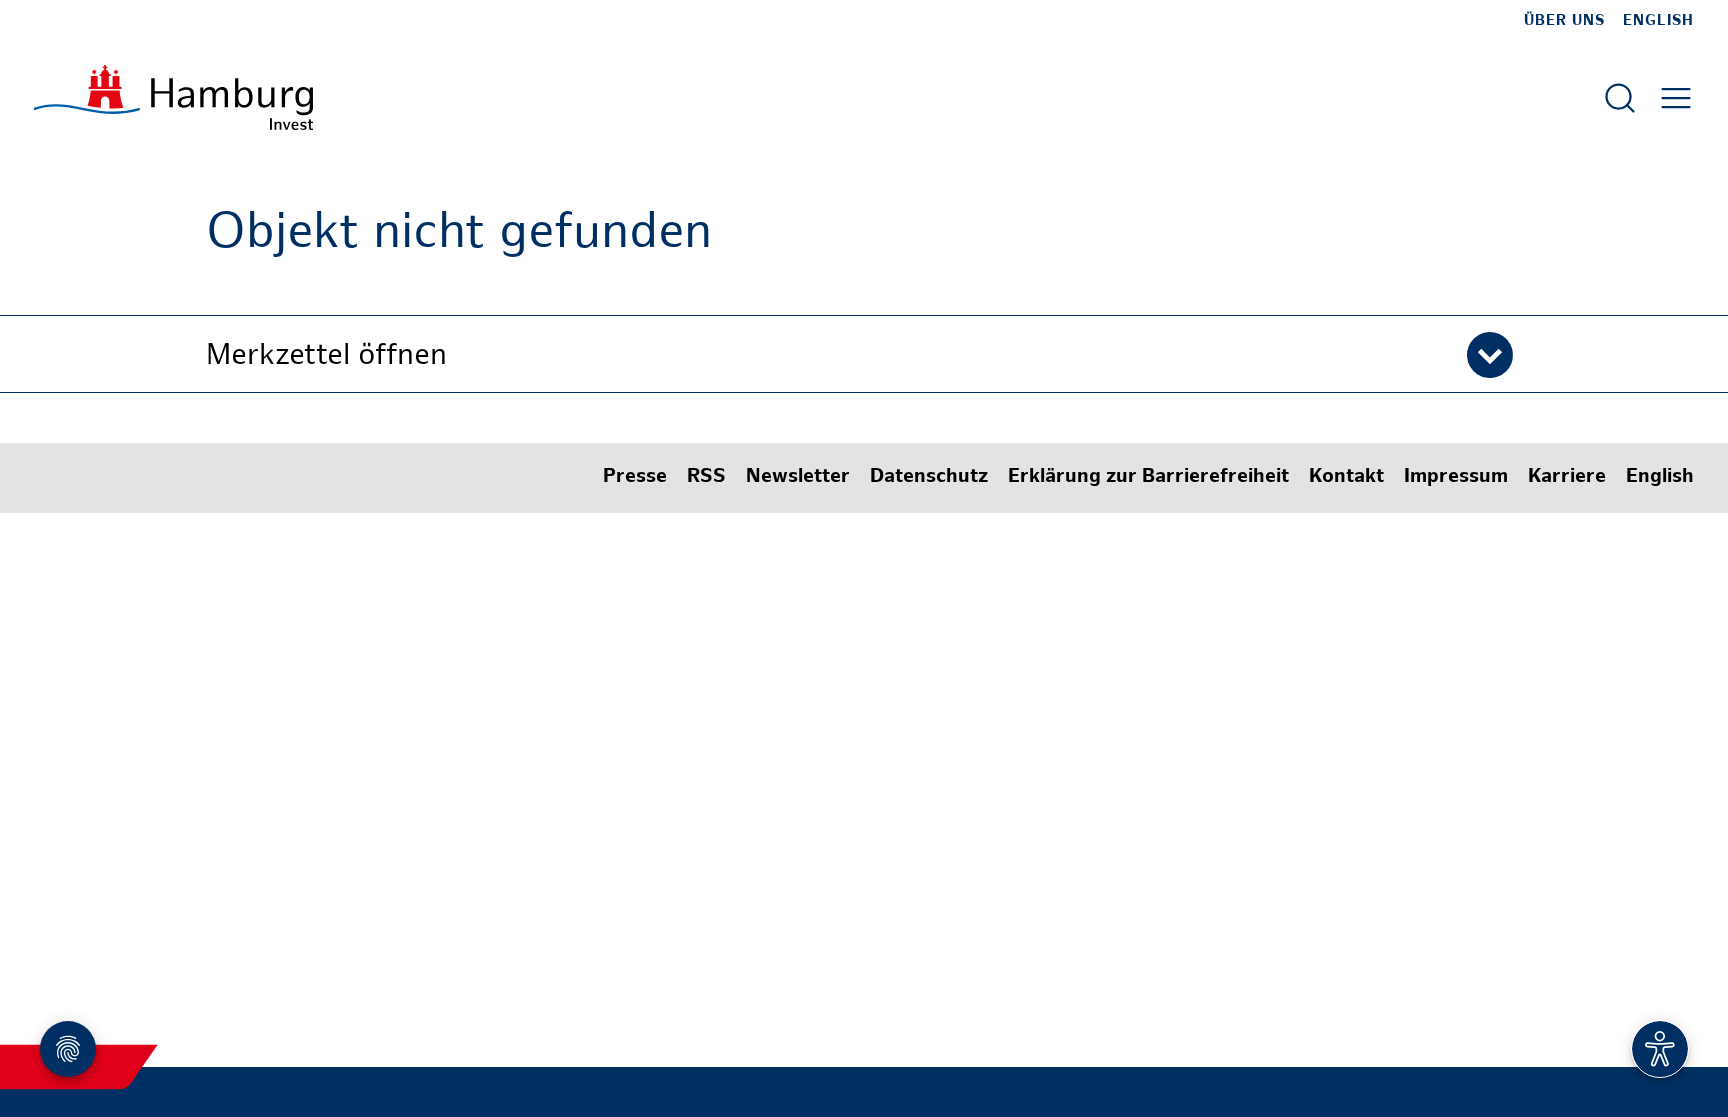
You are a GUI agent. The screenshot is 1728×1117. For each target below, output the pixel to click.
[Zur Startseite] (173, 97)
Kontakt (1346, 477)
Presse (635, 477)
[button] (864, 354)
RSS (706, 477)
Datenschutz (929, 477)
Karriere (1567, 477)
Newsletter (798, 477)
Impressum (1456, 477)
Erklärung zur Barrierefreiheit (1148, 477)
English (1658, 21)
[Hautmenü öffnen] (1676, 98)
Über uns (1564, 21)
